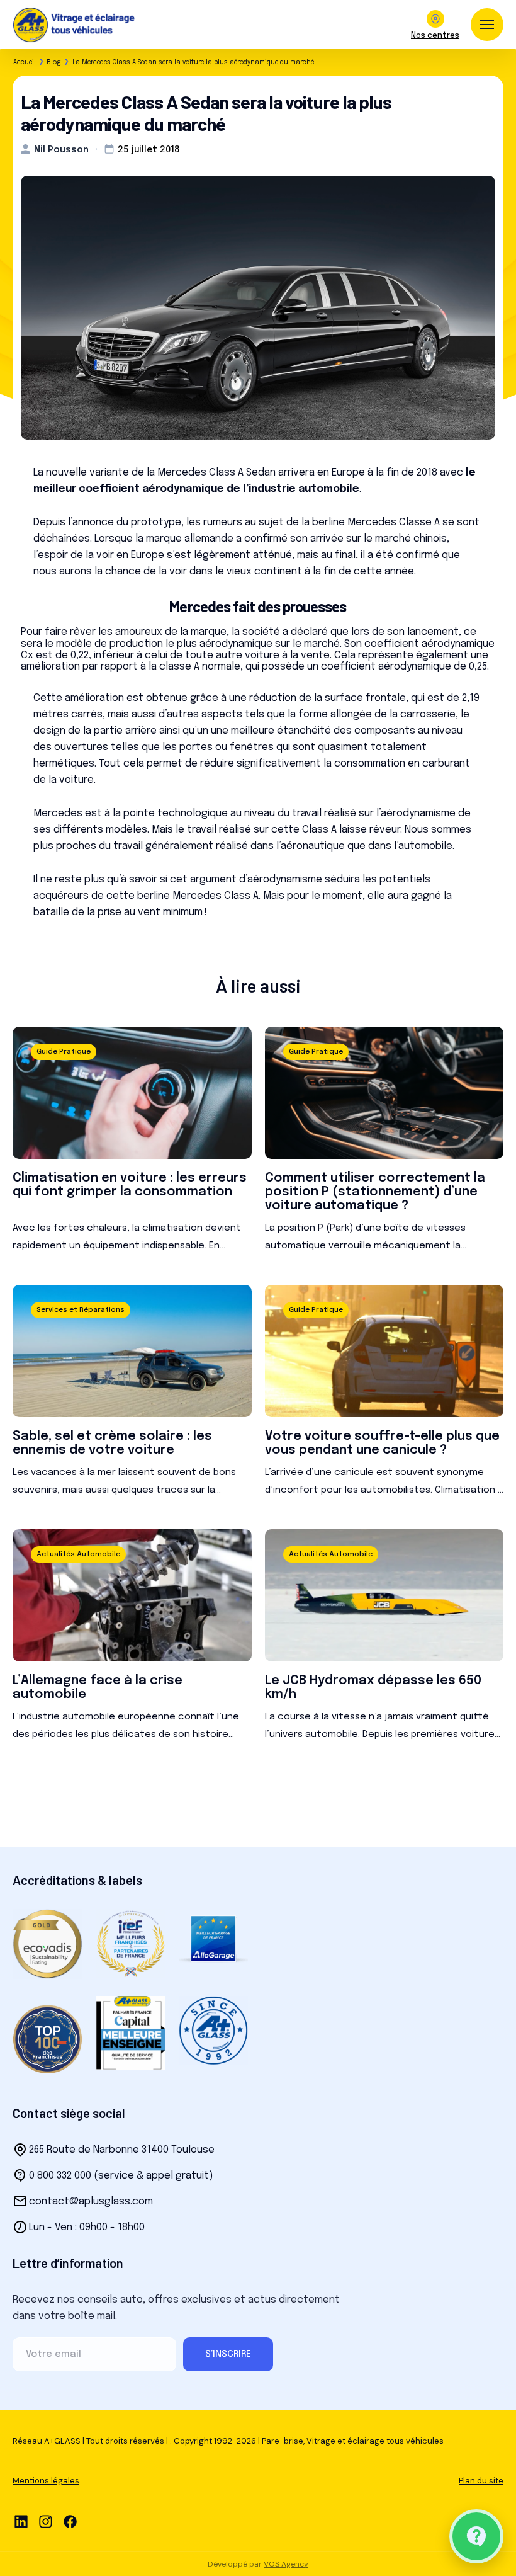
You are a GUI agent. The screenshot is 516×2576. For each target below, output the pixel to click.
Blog (54, 62)
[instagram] (46, 2522)
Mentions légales (46, 2481)
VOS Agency (286, 2564)
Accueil (25, 62)
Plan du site (481, 2481)
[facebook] (70, 2522)
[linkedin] (21, 2522)
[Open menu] (487, 25)
